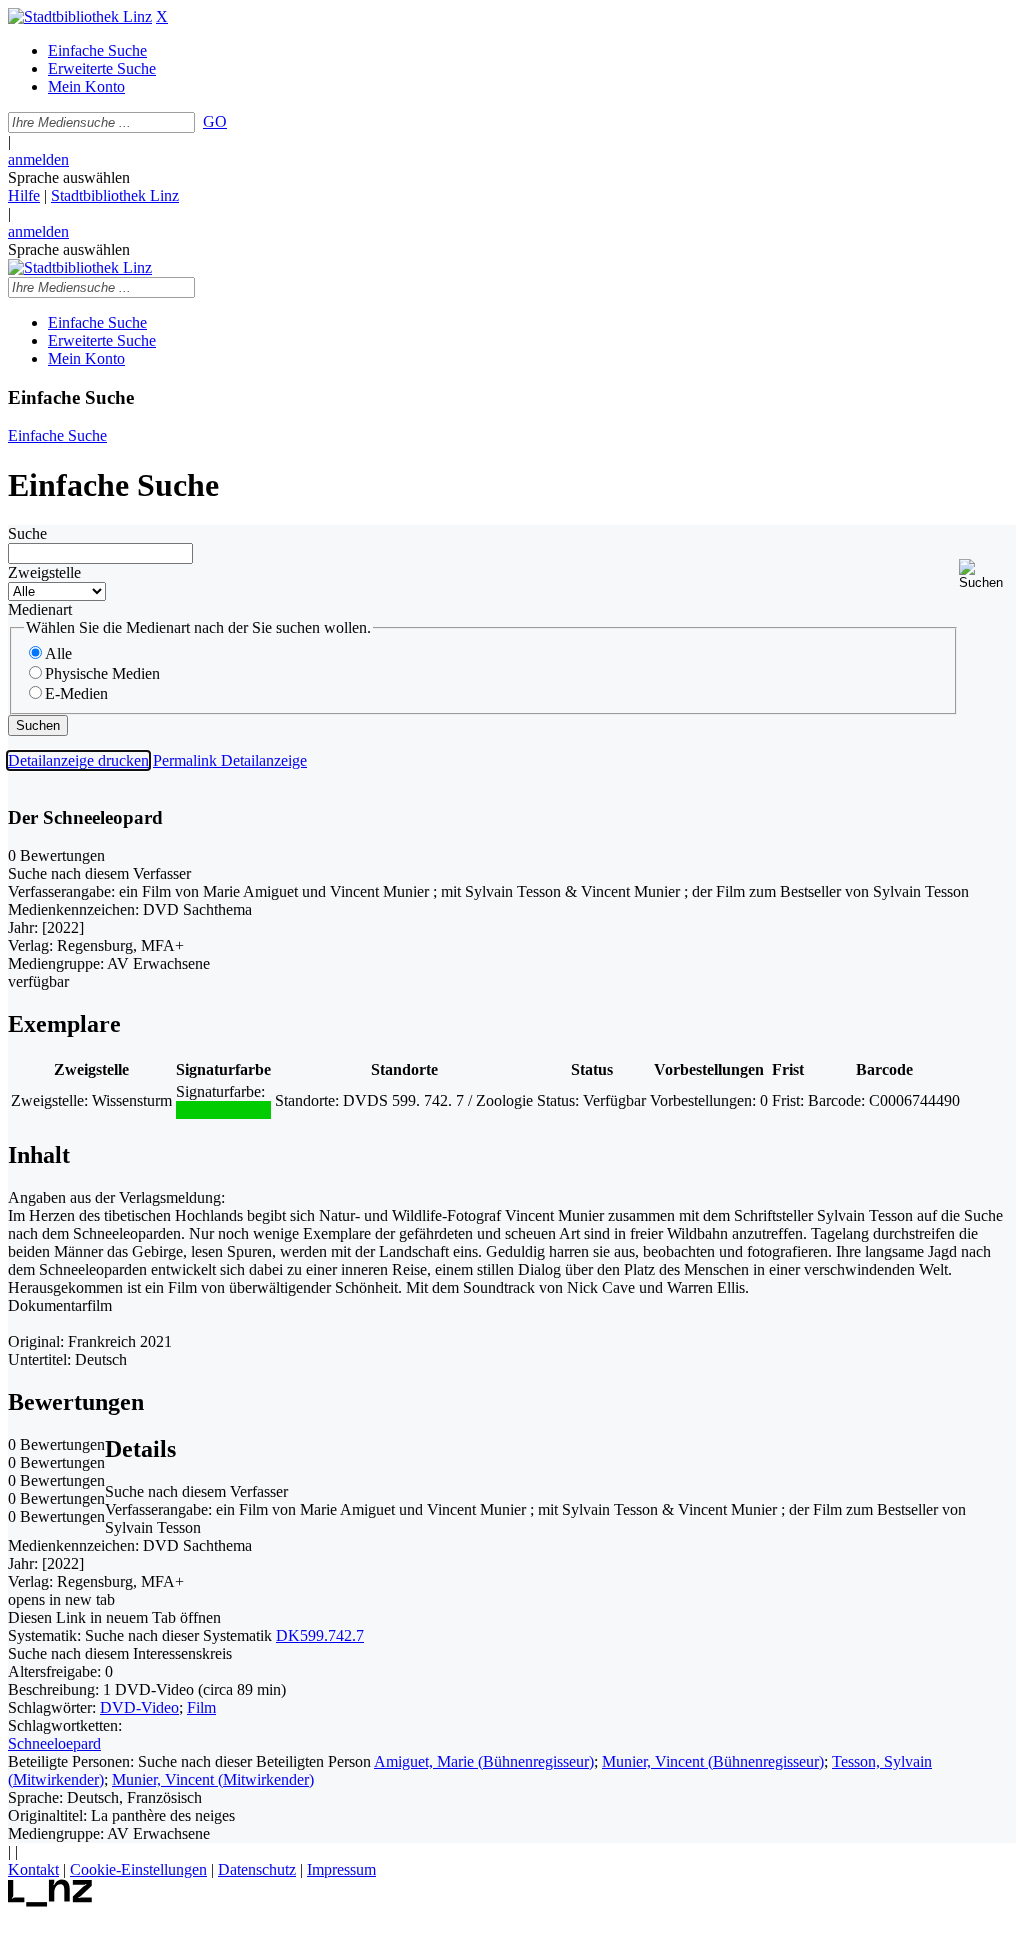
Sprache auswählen (69, 177)
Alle (58, 653)
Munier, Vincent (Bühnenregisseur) (713, 1761)
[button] (987, 574)
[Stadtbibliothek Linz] (80, 16)
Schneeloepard (54, 1743)
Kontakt (33, 1869)
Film (201, 1707)
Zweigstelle (44, 572)
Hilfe (24, 195)
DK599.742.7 (320, 1635)
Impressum (341, 1869)
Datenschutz (257, 1869)
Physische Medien (102, 673)
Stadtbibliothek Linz (115, 195)
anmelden (38, 159)
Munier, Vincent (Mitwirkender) (213, 1779)
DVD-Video (139, 1707)
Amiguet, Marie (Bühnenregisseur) (484, 1761)
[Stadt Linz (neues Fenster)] (50, 1901)
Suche (27, 533)
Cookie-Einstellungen (138, 1869)
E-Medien (76, 693)
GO (215, 121)
